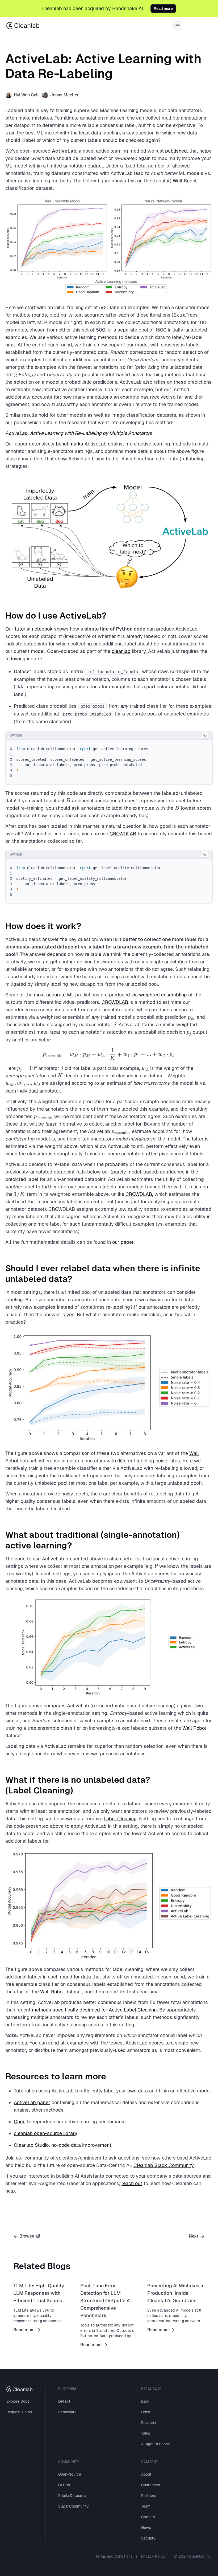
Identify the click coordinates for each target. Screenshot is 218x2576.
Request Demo (19, 2412)
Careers (148, 2517)
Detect (64, 2401)
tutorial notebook (34, 629)
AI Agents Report (156, 2444)
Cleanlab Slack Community (164, 2165)
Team (146, 2506)
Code (20, 2122)
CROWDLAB (123, 834)
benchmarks (70, 444)
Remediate (67, 2412)
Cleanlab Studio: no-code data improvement (63, 2145)
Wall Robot (185, 181)
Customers (151, 2485)
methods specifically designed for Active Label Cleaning (94, 2010)
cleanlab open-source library (46, 2133)
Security (148, 2538)
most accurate (50, 995)
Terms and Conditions (114, 2556)
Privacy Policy (153, 2556)
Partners (149, 2496)
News (146, 2528)
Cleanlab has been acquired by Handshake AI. (93, 8)
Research (149, 2423)
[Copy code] (205, 735)
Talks (146, 2433)
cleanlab (121, 651)
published (176, 151)
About (146, 2474)
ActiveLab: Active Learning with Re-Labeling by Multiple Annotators (79, 433)
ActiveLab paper (32, 2102)
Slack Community (74, 2506)
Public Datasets (72, 2496)
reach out (132, 2183)
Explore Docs (18, 2401)
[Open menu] (178, 26)
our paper (123, 1242)
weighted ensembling (163, 995)
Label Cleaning (120, 1819)
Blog (145, 2401)
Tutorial (22, 2091)
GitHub (64, 2485)
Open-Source (70, 2474)
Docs (146, 2412)
